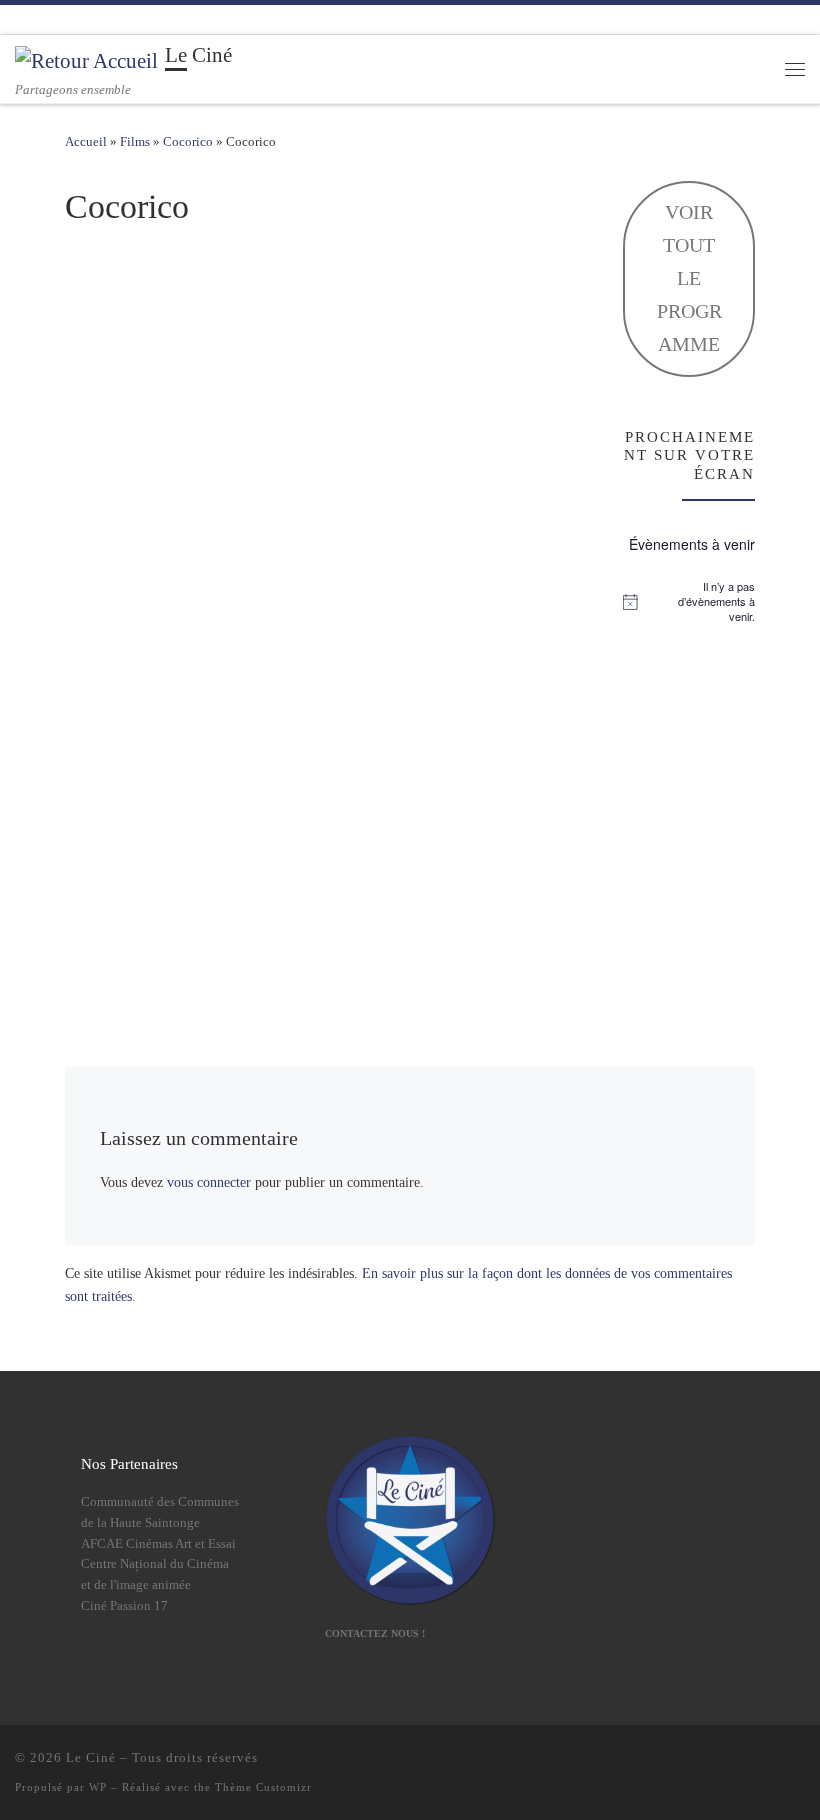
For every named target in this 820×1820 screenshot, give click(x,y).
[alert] (689, 602)
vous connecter (209, 1182)
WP (98, 1787)
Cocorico (188, 141)
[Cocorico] (320, 615)
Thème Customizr (263, 1787)
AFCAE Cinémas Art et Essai (158, 1544)
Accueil (86, 141)
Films (135, 141)
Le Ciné (91, 1757)
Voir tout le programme (689, 278)
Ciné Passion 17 (124, 1606)
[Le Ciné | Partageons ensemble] (86, 59)
